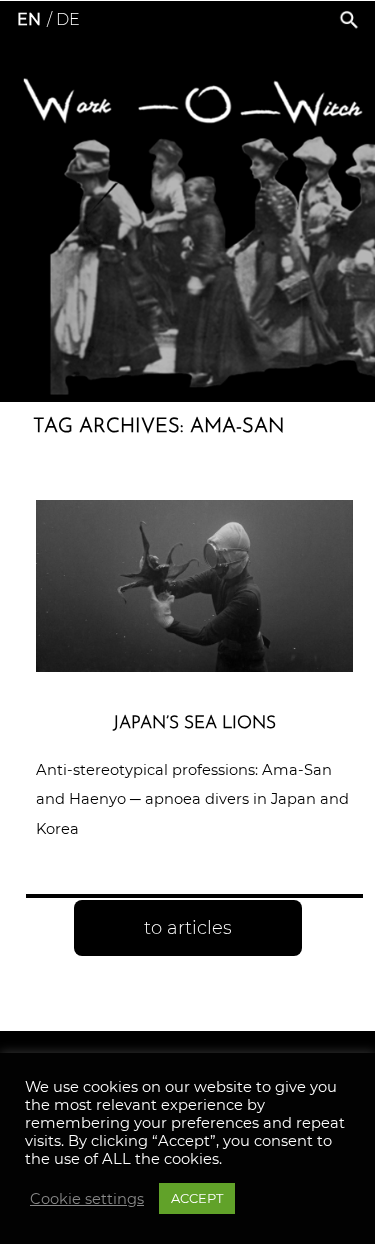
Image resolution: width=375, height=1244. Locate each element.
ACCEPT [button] (197, 1198)
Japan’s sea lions (194, 723)
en (29, 19)
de (68, 19)
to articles (188, 928)
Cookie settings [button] (87, 1199)
